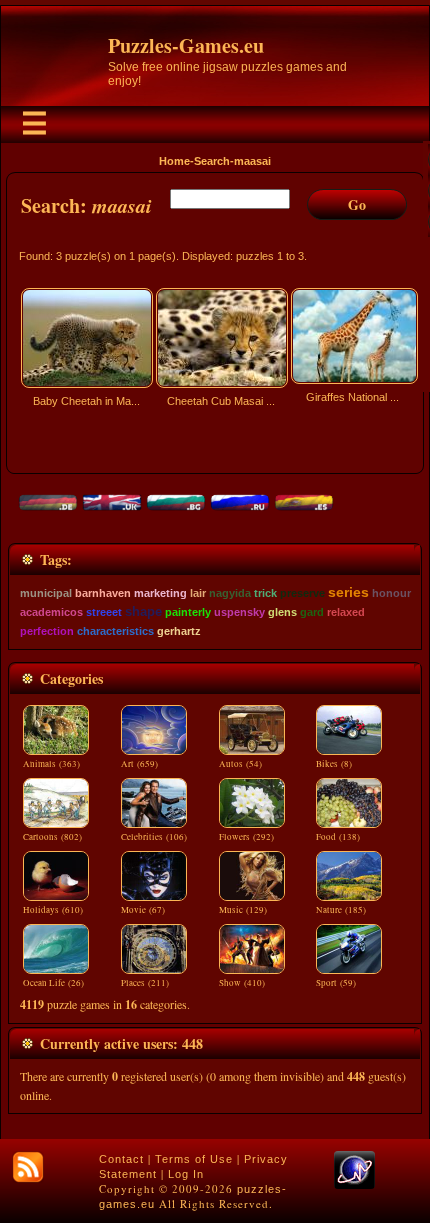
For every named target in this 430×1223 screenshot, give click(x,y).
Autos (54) (240, 764)
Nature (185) (341, 910)
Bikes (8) (334, 764)
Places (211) (145, 983)
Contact (121, 1159)
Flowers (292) (246, 837)
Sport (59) (336, 983)
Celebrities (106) (154, 837)
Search (212, 161)
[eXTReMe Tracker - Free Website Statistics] (354, 1185)
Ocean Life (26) (53, 983)
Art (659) (139, 764)
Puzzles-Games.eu (186, 45)
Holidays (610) (53, 910)
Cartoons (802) (52, 837)
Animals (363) (51, 764)
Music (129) (243, 910)
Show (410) (242, 983)
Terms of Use (194, 1159)
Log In (186, 1174)
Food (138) (338, 837)
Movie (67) (143, 910)
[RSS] (28, 1167)
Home (174, 161)
